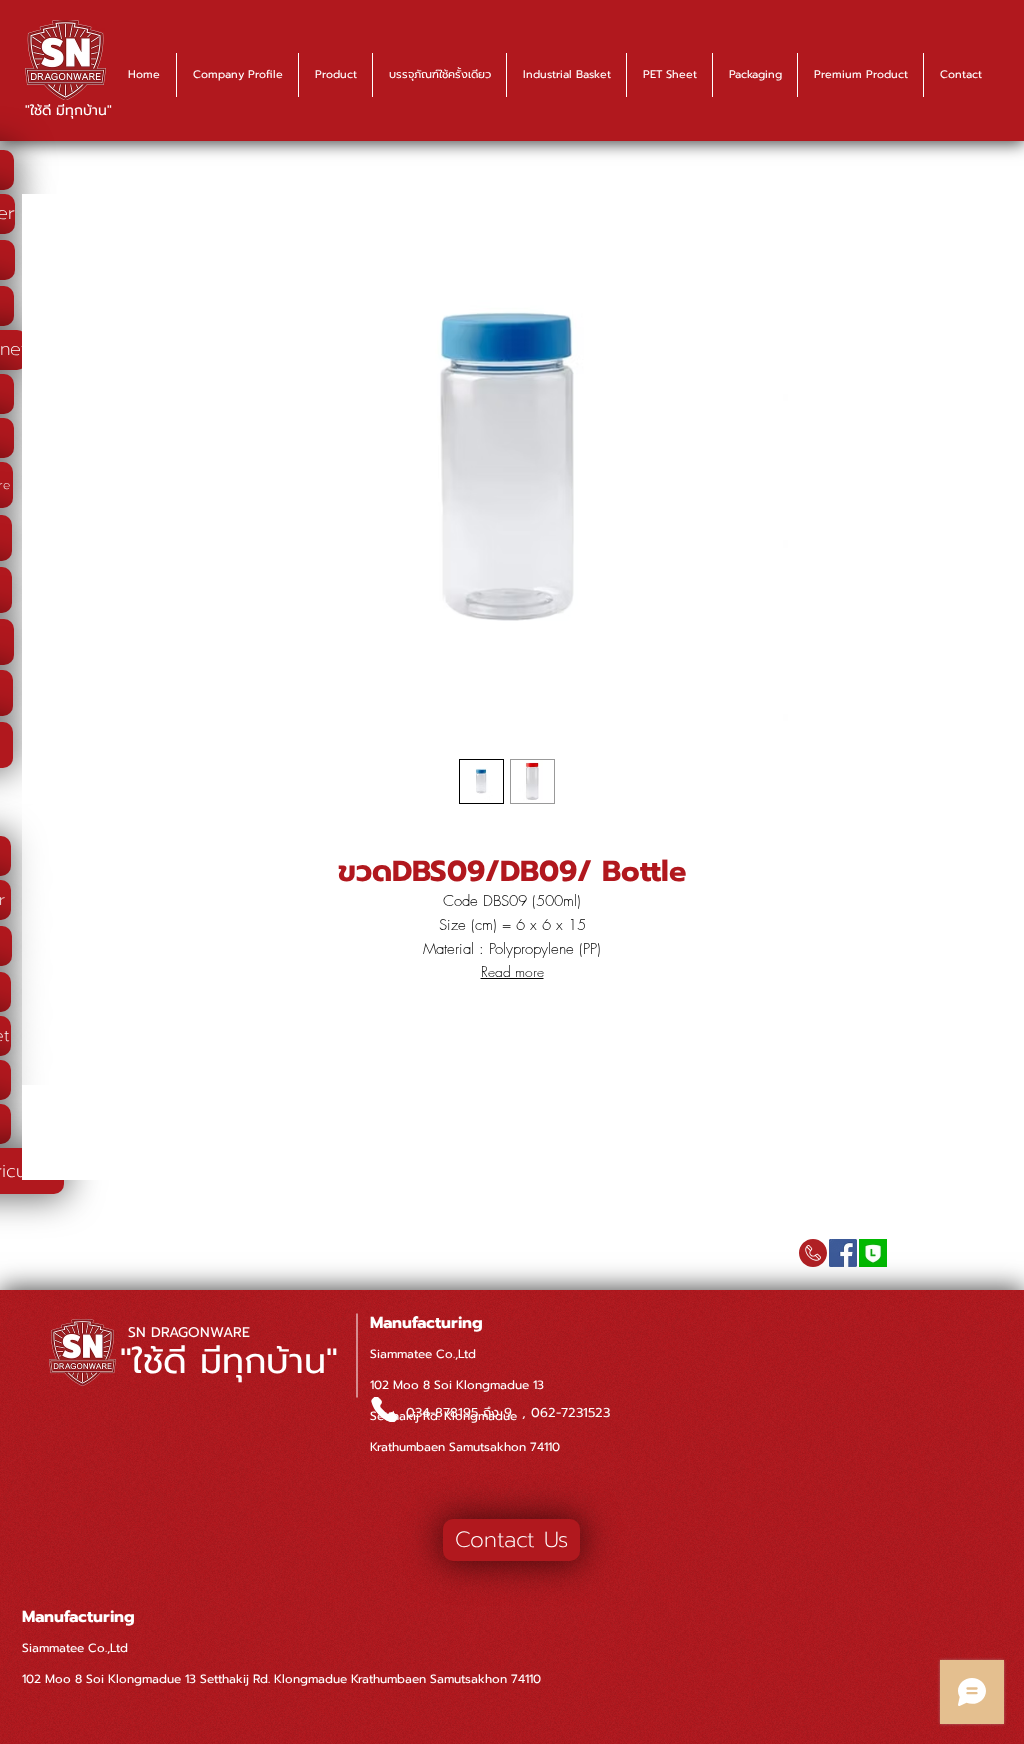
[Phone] (384, 1409)
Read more (512, 971)
